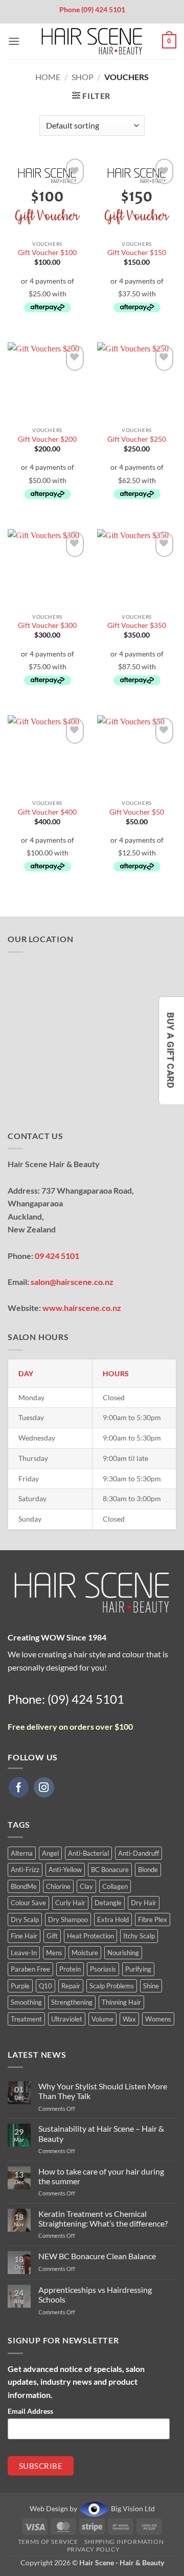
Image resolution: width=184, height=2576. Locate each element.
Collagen (115, 1886)
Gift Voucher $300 (47, 625)
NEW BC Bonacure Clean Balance (97, 2256)
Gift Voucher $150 (137, 252)
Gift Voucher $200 (47, 439)
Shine (151, 1986)
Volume (102, 2019)
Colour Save (28, 1903)
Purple (20, 1986)
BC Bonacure (110, 1870)
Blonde (148, 1870)
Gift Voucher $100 (47, 252)
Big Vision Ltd (132, 2508)
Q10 (45, 1986)
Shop (83, 77)
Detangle (108, 1903)
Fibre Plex (153, 1920)
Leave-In (24, 1953)
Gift (52, 1936)
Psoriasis (103, 1969)
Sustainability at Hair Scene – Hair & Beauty (101, 2133)
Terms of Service (48, 2542)
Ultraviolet (67, 2019)
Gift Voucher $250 (137, 439)
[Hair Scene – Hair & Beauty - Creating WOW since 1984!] (92, 41)
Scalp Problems (112, 1986)
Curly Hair (70, 1903)
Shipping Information (124, 2542)
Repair (71, 1986)
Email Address (30, 2411)
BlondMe (24, 1886)
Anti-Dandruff (139, 1853)
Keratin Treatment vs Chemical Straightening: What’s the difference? (103, 2218)
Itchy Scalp (139, 1936)
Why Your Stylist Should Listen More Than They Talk (103, 2091)
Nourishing (123, 1953)
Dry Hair (144, 1903)
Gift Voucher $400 (47, 812)
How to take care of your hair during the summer (101, 2176)
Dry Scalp (25, 1920)
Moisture (85, 1953)
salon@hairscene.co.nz (72, 1282)
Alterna (22, 1853)
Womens (158, 2019)
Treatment (26, 2019)
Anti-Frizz (25, 1870)
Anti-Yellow (65, 1870)
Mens (54, 1953)
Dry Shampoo (68, 1920)
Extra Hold (113, 1920)
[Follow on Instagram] (44, 1787)
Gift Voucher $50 (137, 812)
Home (48, 77)
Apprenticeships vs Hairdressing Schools (95, 2294)
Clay (86, 1886)
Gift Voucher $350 (137, 625)
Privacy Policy (94, 2549)
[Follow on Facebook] (19, 1787)
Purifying (138, 1969)
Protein (70, 1969)
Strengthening (72, 2002)
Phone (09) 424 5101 (92, 9)
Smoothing (26, 2002)
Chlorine (58, 1886)
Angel (50, 1853)
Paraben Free (30, 1969)
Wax (129, 2019)
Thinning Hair (121, 2002)
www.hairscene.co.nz (82, 1308)
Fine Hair (24, 1936)
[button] (14, 41)
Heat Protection (90, 1936)
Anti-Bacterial (88, 1853)
